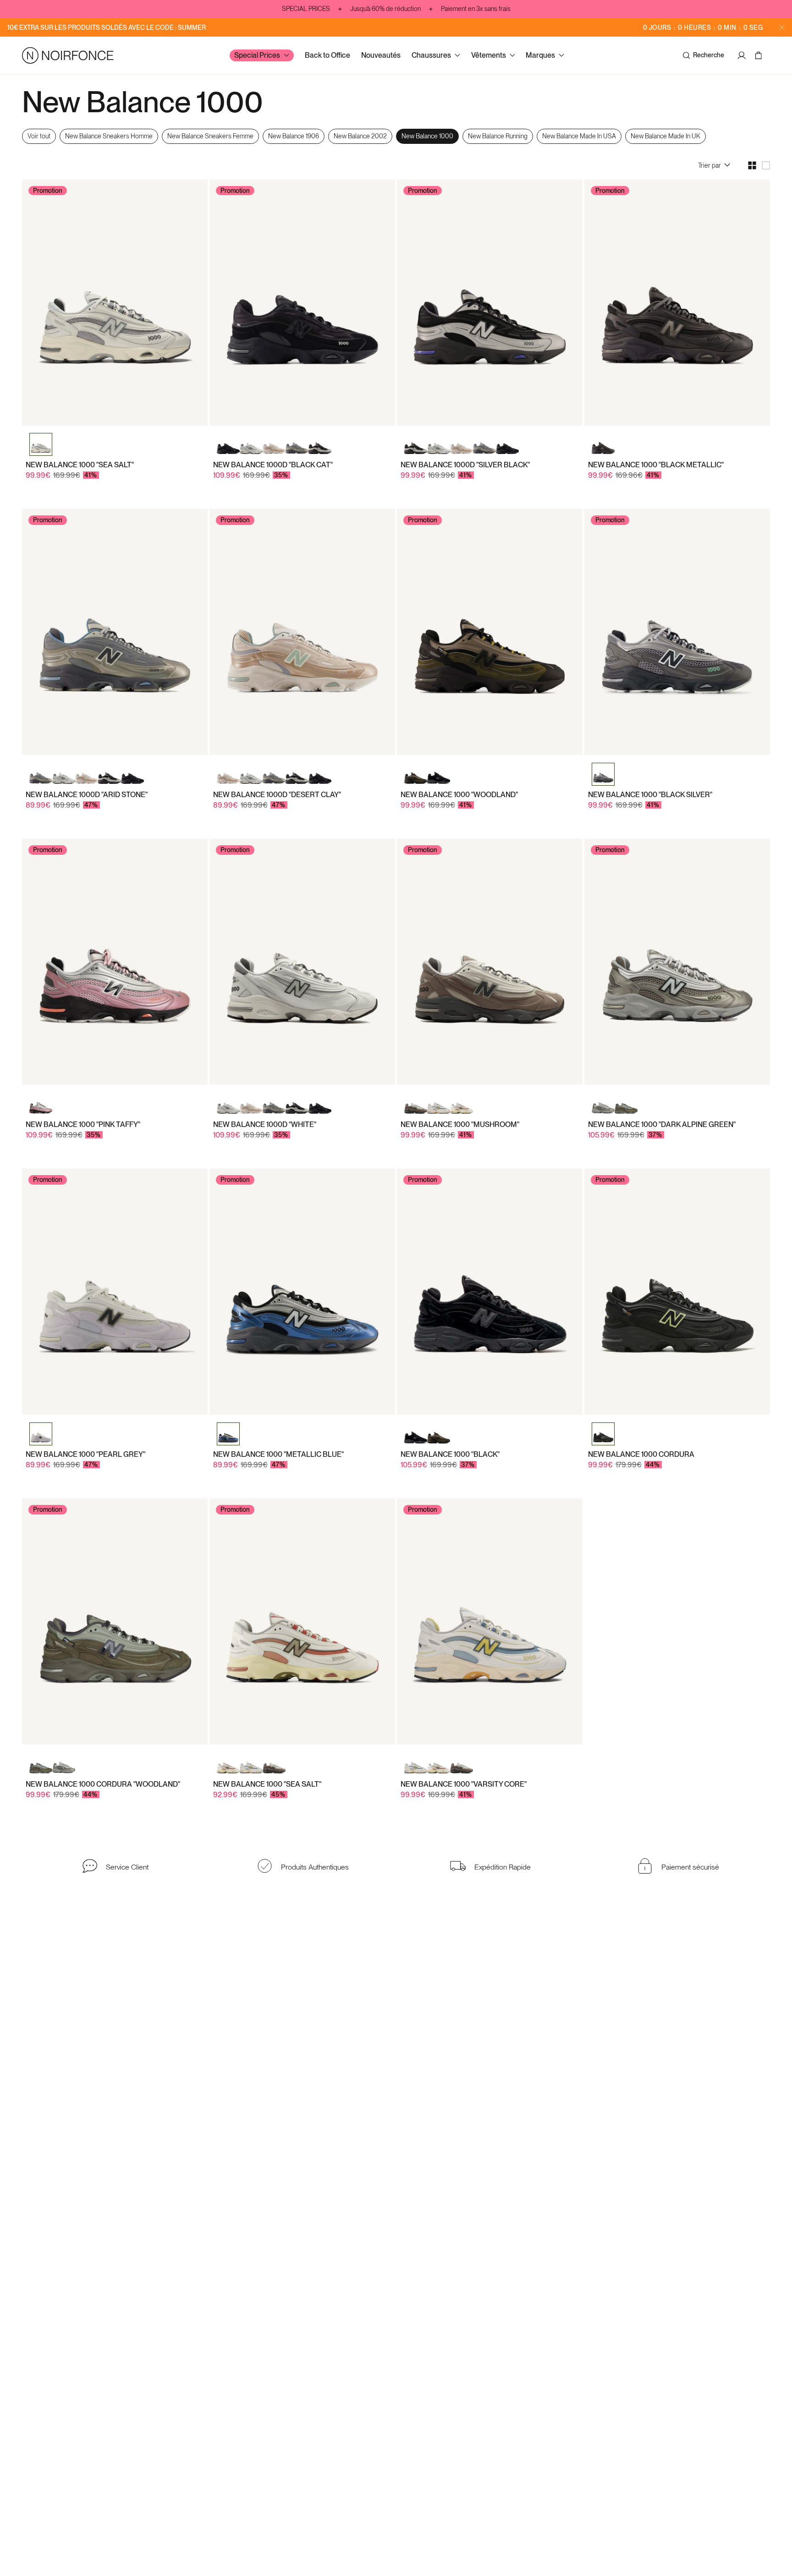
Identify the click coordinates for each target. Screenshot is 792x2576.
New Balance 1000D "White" (265, 1124)
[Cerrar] (782, 27)
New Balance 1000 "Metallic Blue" (278, 1454)
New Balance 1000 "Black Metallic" (656, 465)
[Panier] (760, 55)
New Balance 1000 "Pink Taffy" (83, 1124)
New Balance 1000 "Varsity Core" (464, 1784)
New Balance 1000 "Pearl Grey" (85, 1454)
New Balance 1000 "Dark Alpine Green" (662, 1124)
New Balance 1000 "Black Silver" (650, 795)
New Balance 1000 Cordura (641, 1454)
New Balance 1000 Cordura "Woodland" (103, 1784)
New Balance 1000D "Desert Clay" (277, 795)
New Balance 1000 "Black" (450, 1454)
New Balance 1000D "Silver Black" (465, 465)
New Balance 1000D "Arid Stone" (87, 795)
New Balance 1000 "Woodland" (459, 795)
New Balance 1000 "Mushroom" (460, 1124)
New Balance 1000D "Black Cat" (273, 465)
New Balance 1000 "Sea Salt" (80, 465)
